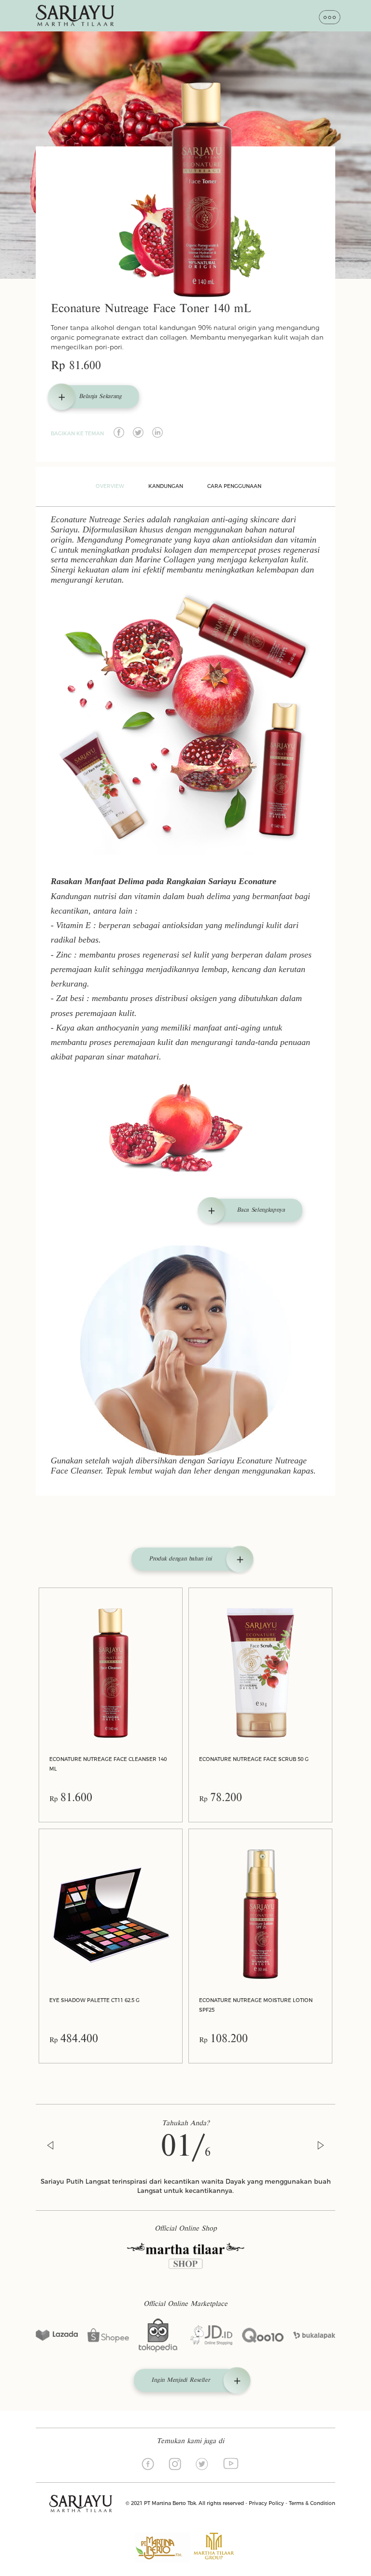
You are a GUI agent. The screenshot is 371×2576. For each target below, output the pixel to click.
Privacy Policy (266, 2503)
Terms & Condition (312, 2503)
